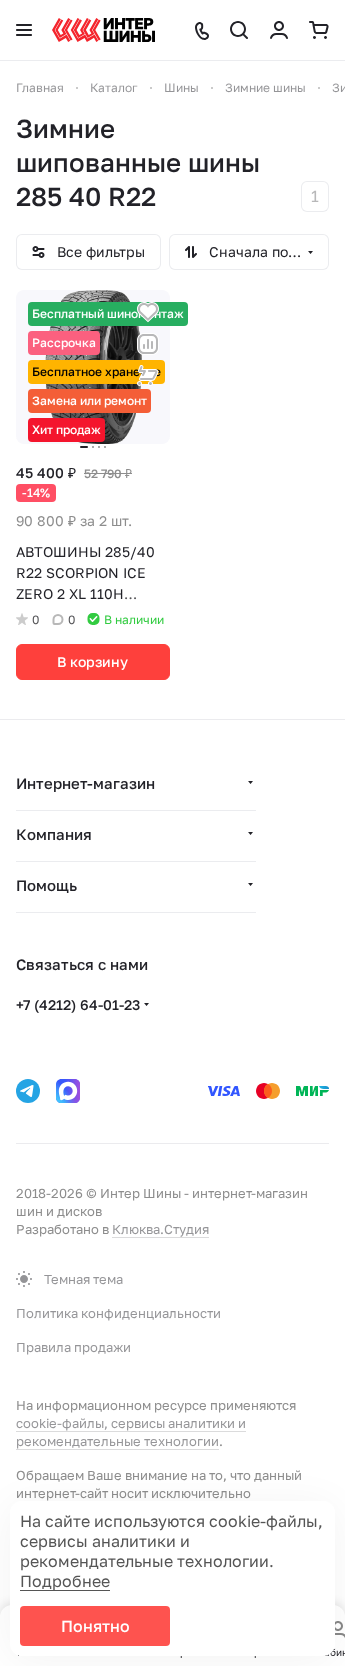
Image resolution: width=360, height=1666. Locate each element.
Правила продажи (73, 1347)
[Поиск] (239, 30)
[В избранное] (148, 312)
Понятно (95, 1626)
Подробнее (65, 1581)
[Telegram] (28, 1091)
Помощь (46, 885)
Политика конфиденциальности (118, 1313)
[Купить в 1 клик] (148, 376)
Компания (54, 834)
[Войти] (279, 30)
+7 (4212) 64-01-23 (78, 1004)
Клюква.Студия (160, 1229)
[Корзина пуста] (319, 30)
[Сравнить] (148, 344)
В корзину (92, 661)
